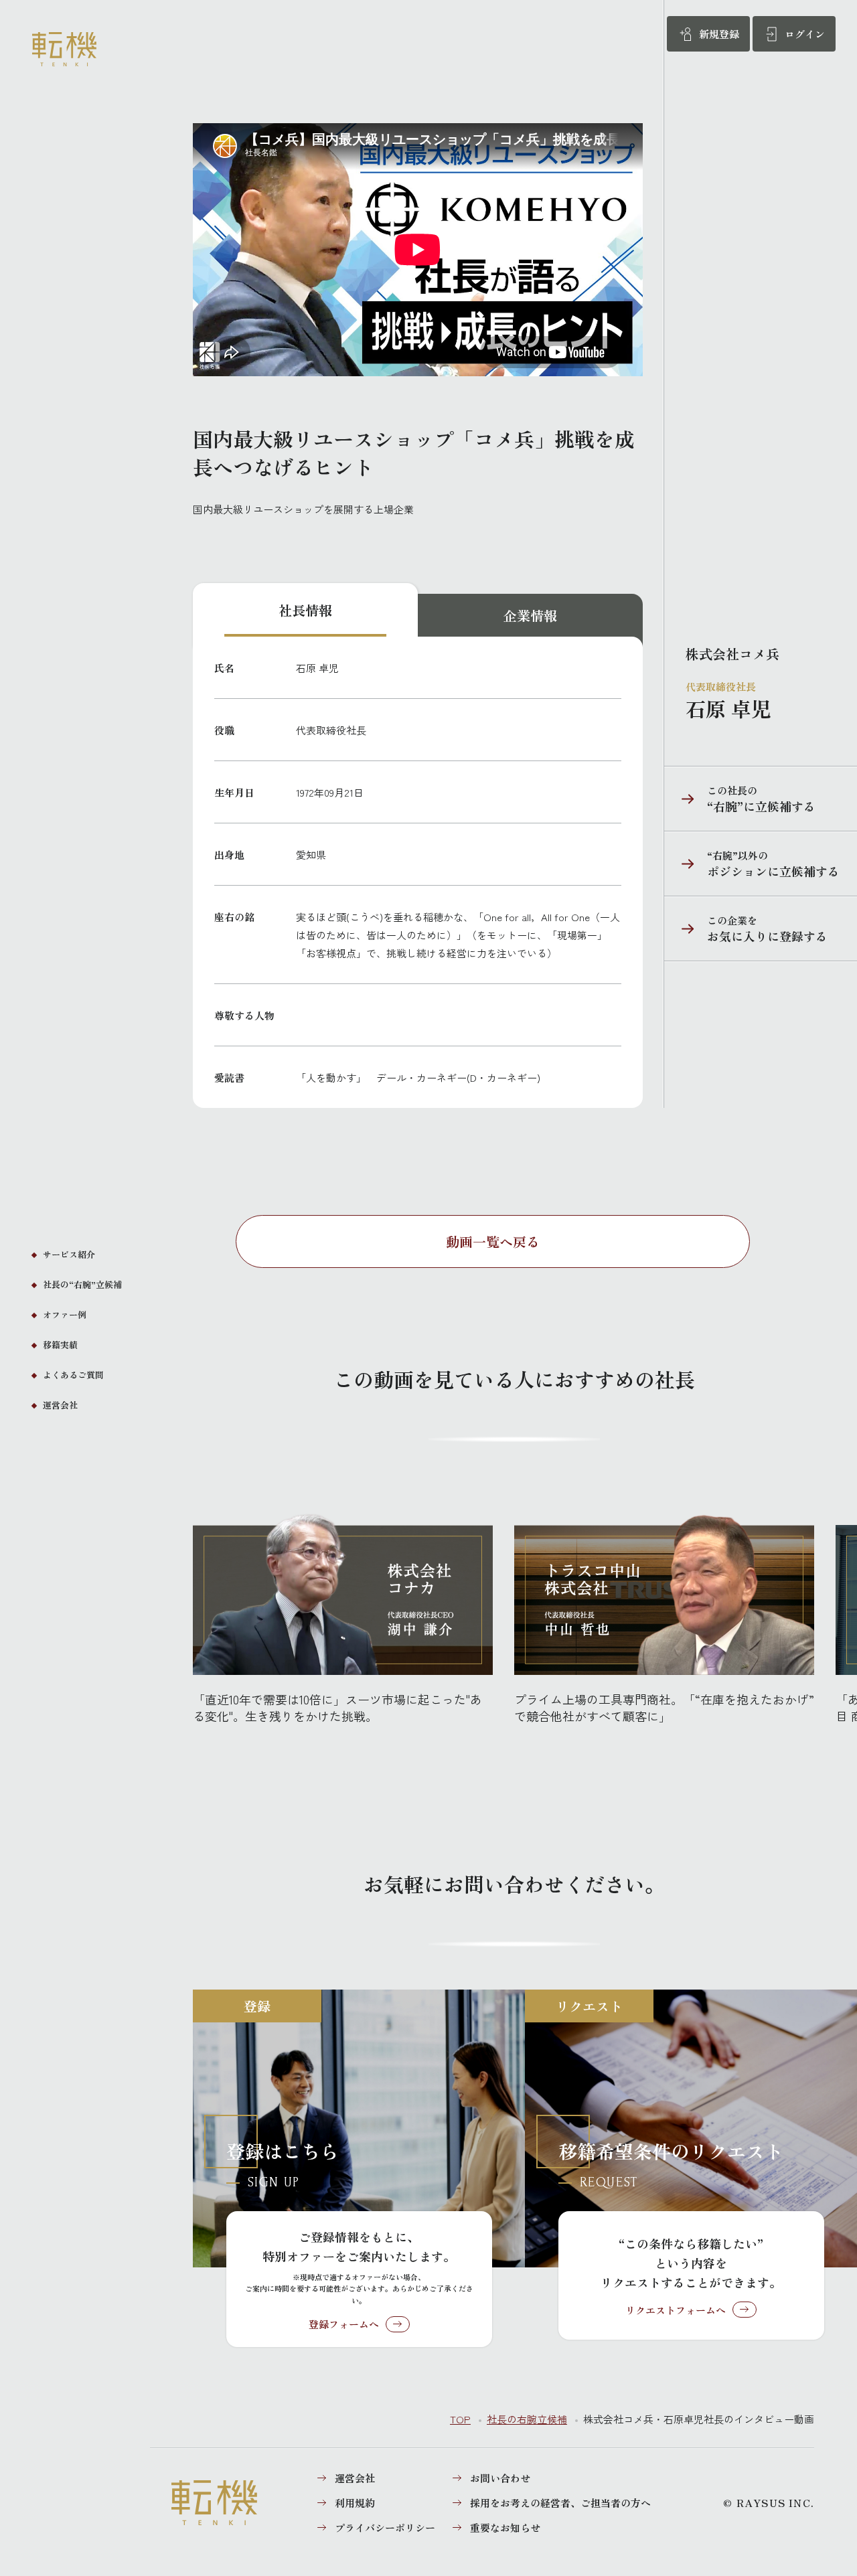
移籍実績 (60, 1345)
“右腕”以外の (752, 864)
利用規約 (355, 2503)
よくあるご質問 (73, 1375)
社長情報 (305, 610)
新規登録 (719, 34)
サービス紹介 (69, 1254)
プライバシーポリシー (385, 2527)
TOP (460, 2419)
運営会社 (60, 1405)
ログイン (805, 34)
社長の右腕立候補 (527, 2419)
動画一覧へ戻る (493, 1241)
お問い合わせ (500, 2478)
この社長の (740, 799)
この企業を (746, 929)
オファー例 (65, 1314)
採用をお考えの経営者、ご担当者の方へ (560, 2503)
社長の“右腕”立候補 (82, 1284)
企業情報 (530, 616)
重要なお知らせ (505, 2527)
